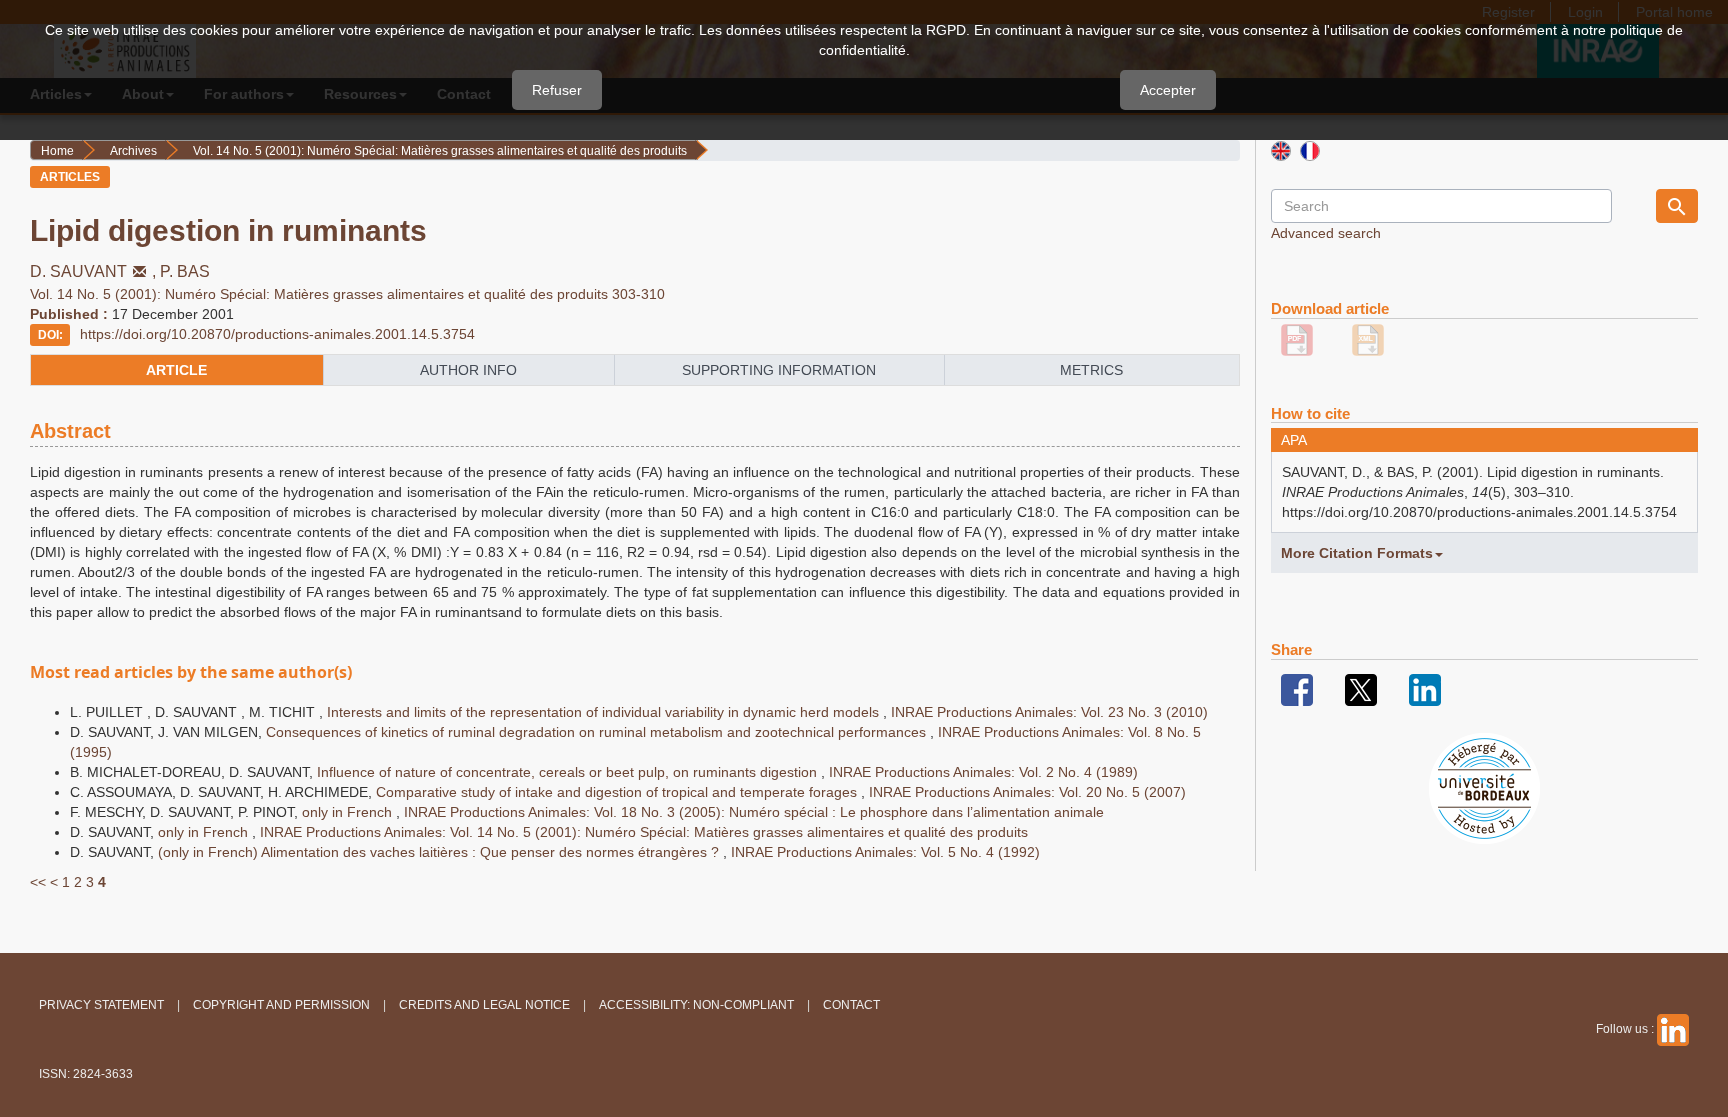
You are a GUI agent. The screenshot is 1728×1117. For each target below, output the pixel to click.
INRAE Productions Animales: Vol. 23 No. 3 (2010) (1049, 712)
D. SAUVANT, (95, 271)
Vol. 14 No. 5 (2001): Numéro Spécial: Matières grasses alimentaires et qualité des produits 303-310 (347, 294)
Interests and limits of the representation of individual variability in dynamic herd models (605, 712)
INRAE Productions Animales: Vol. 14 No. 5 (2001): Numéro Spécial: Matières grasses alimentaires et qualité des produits (644, 832)
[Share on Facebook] (1297, 689)
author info (468, 370)
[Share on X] (1361, 689)
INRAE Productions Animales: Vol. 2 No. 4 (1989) (983, 772)
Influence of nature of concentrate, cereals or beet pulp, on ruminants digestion (569, 772)
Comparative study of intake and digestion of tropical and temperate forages (618, 792)
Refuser (557, 90)
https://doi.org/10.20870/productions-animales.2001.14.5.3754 (277, 334)
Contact (851, 1005)
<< (38, 882)
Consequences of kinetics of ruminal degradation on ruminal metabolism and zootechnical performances (598, 732)
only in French (349, 812)
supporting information (779, 370)
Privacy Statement (101, 1005)
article (176, 370)
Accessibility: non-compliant (696, 1005)
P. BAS (185, 271)
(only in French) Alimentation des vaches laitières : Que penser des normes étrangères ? (440, 852)
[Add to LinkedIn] (1425, 689)
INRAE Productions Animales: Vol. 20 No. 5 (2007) (1027, 792)
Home (57, 151)
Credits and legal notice (484, 1005)
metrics (1091, 370)
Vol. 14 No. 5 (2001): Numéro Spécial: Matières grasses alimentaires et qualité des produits (440, 151)
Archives (133, 151)
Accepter (1168, 90)
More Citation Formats (1357, 553)
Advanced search (1326, 233)
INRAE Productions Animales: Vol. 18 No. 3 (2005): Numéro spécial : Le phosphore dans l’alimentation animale (754, 812)
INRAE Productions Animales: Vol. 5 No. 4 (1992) (885, 852)
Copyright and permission (281, 1005)
